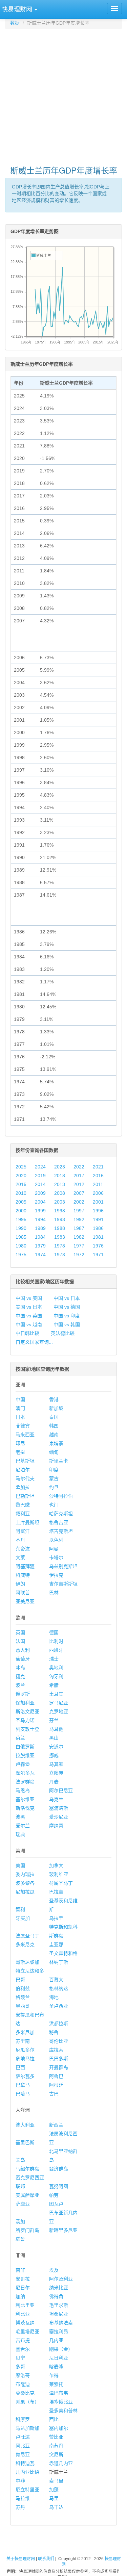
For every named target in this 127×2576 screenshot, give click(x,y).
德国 (54, 1632)
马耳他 (56, 1729)
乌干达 (56, 2507)
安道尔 (56, 1747)
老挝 (20, 1452)
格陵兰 (23, 1997)
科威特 (23, 1575)
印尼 (20, 1443)
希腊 (54, 1685)
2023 (60, 1167)
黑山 (54, 1738)
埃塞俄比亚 (61, 2402)
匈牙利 (56, 1676)
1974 (40, 1255)
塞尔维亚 (25, 1799)
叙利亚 (23, 1514)
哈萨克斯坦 (61, 1514)
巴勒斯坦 (25, 1496)
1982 (79, 1237)
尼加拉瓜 (25, 1892)
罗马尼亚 (59, 1703)
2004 (40, 1202)
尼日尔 (23, 2288)
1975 (21, 1255)
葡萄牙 (23, 1659)
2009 (40, 1193)
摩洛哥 (23, 2375)
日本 (20, 1417)
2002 (79, 1202)
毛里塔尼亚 (27, 2332)
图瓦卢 (56, 2204)
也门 (54, 1505)
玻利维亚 (59, 1874)
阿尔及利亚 (61, 2279)
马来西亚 (25, 1435)
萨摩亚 (23, 2204)
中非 (20, 2481)
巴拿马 (23, 2085)
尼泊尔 (23, 1470)
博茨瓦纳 (25, 2323)
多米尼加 (25, 2032)
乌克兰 (56, 1799)
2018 (60, 1176)
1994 (40, 1219)
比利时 (56, 1641)
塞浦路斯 (59, 1808)
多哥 (20, 2367)
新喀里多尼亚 (63, 2230)
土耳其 (56, 1694)
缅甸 (54, 1452)
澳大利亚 (25, 2125)
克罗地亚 (59, 1711)
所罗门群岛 (27, 2230)
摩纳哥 (56, 1826)
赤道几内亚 (61, 2463)
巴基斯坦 (25, 1461)
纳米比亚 (59, 2288)
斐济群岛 (59, 2169)
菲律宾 (23, 1426)
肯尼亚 (23, 2454)
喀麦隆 (56, 2367)
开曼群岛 (59, 2067)
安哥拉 (23, 2279)
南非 (20, 2270)
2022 (79, 1167)
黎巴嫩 (23, 1505)
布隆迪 (23, 2384)
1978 (60, 1246)
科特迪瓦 (25, 2463)
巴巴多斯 (59, 2059)
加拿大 (56, 1865)
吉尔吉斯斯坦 (63, 1584)
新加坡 (56, 1408)
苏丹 (20, 2507)
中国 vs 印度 (67, 1316)
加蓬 (54, 2490)
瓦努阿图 (59, 2186)
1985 (21, 1237)
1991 (98, 1219)
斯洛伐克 (25, 1808)
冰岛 (20, 1668)
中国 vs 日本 (67, 1298)
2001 (98, 1202)
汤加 (20, 2221)
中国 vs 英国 (29, 1316)
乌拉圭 (56, 1918)
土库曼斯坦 (27, 1522)
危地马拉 (25, 2059)
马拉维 (23, 2498)
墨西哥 (23, 2006)
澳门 (20, 1408)
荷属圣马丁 (61, 1883)
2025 (21, 1167)
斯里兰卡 (59, 1461)
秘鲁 (54, 2032)
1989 (40, 1228)
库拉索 (56, 2050)
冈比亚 (23, 2446)
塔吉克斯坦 (61, 1531)
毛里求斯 (59, 2305)
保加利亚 (25, 1703)
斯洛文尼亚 (27, 1711)
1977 (79, 1246)
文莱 (20, 1557)
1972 (79, 1255)
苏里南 (23, 2041)
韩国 (54, 1426)
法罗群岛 (25, 1782)
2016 (98, 1176)
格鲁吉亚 (59, 1522)
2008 (60, 1193)
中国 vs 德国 (67, 1307)
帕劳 (54, 2195)
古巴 (54, 2094)
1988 (60, 1228)
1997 (79, 1211)
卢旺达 (23, 2437)
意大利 (23, 1650)
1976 (98, 1246)
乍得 (54, 2375)
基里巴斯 (25, 2142)
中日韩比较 (27, 1333)
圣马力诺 (25, 1720)
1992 (79, 1219)
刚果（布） (27, 2402)
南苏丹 (56, 2446)
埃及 (54, 2270)
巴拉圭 (56, 1892)
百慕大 (56, 1980)
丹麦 (54, 1782)
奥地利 (56, 1668)
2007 (79, 1193)
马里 (54, 2498)
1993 (60, 1219)
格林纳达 (59, 1988)
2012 (79, 1184)
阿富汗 (23, 1531)
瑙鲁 (20, 2239)
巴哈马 (23, 2094)
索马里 (56, 2481)
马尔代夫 (25, 1478)
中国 (20, 1399)
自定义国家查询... (34, 1342)
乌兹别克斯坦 (63, 1566)
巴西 (20, 2067)
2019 (40, 1176)
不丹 (20, 1540)
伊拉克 (56, 1575)
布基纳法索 (61, 2323)
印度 (54, 1470)
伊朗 (20, 1584)
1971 (98, 1255)
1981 (98, 1237)
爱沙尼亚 (59, 1817)
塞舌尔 (23, 2349)
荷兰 (20, 1738)
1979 (40, 1246)
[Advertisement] (63, 94)
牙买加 (23, 1918)
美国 (20, 1865)
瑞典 (20, 1834)
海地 (54, 1997)
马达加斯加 (27, 2428)
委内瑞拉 (25, 1874)
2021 (98, 1167)
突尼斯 (56, 2454)
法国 (20, 1641)
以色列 (56, 1540)
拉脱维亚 (25, 1755)
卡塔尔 (56, 1557)
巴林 (54, 1593)
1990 (21, 1228)
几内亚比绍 (27, 2472)
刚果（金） (61, 2349)
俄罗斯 (23, 1694)
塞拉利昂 (59, 2332)
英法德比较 (63, 1333)
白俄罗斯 (25, 1747)
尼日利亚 (59, 2358)
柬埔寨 (56, 1443)
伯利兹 (23, 1988)
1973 (60, 1255)
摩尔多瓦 (25, 1773)
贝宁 (20, 2358)
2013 (60, 1184)
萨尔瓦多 (25, 2076)
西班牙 (56, 1650)
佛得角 (56, 2296)
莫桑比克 (25, 2393)
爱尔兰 (23, 1826)
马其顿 (56, 1764)
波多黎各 (25, 1883)
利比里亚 (25, 2305)
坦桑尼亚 (59, 2314)
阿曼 (54, 1549)
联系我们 (46, 2559)
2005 (21, 1202)
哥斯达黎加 (27, 1962)
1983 (60, 1237)
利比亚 (23, 2314)
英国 (20, 1632)
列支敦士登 (27, 1729)
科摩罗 (23, 2419)
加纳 (20, 2296)
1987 (79, 1228)
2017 (79, 1176)
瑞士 (54, 1659)
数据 (15, 23)
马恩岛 (23, 1791)
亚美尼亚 (25, 1601)
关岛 (20, 2160)
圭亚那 (56, 1944)
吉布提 (23, 2340)
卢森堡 (23, 1764)
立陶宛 (56, 1773)
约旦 (54, 1487)
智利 (20, 1909)
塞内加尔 (59, 2428)
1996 (98, 1211)
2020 (21, 1176)
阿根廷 (56, 2085)
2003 (60, 1202)
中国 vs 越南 (29, 1324)
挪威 (54, 1755)
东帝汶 (23, 1549)
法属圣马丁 (27, 1936)
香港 (54, 1399)
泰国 (54, 1417)
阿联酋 (23, 1593)
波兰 (20, 1685)
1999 (40, 1211)
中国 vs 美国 (29, 1298)
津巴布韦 (59, 2393)
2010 (21, 1193)
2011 (98, 1184)
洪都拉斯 (59, 2024)
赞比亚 (56, 2437)
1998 (60, 1211)
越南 (54, 1435)
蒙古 (54, 1478)
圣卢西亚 (59, 2006)
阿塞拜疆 (25, 1566)
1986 (98, 1228)
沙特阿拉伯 (61, 1496)
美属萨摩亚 (27, 2195)
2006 (98, 1193)
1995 (21, 1219)
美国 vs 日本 (29, 1307)
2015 (21, 1184)
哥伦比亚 (59, 2041)
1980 (21, 1246)
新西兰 (56, 2125)
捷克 (20, 1676)
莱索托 (56, 2384)
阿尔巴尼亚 (61, 1791)
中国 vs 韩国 (67, 1324)
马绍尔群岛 (27, 2169)
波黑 (20, 1817)
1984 (40, 1237)
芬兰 (54, 1720)
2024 (40, 1167)
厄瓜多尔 (25, 2050)
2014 (40, 1184)
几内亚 (56, 2340)
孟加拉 (23, 1487)
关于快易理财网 (21, 2559)
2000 (21, 1211)
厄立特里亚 (27, 2490)
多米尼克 (25, 1944)
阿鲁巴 (56, 2076)
